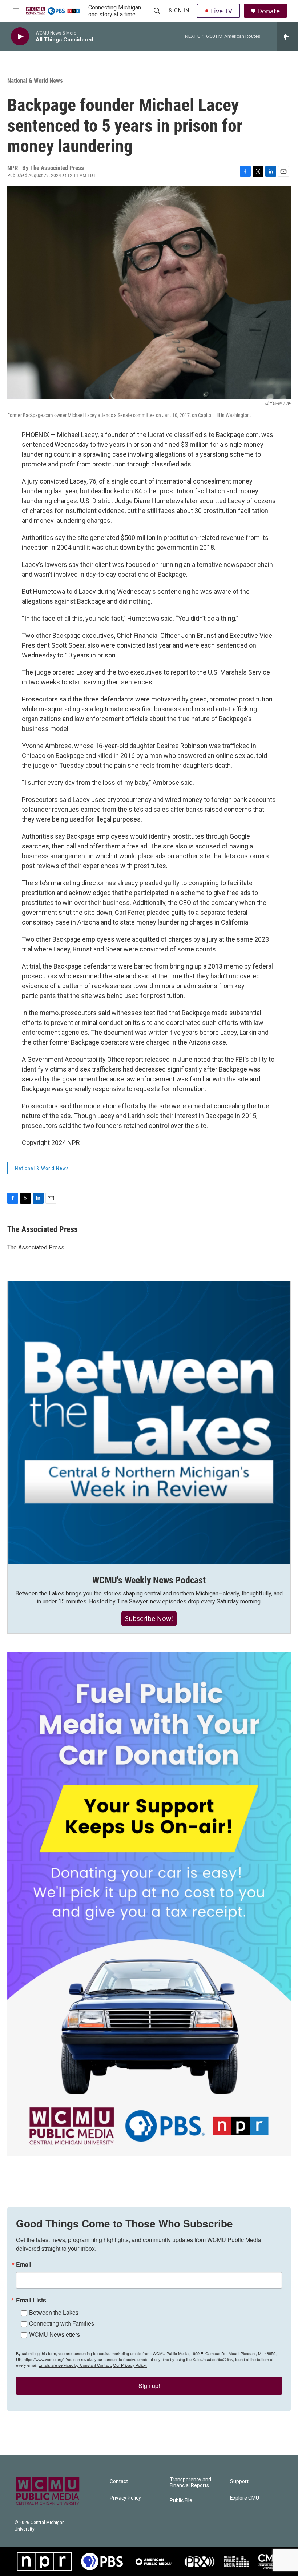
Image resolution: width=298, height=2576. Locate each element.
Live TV (222, 11)
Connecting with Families (62, 2323)
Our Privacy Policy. (130, 2365)
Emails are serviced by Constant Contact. (75, 2365)
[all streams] (287, 36)
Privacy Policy (125, 2498)
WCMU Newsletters (55, 2334)
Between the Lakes (54, 2312)
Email (24, 2265)
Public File (181, 2501)
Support (239, 2482)
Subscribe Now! (149, 1618)
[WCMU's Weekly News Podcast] (149, 1423)
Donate (269, 11)
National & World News (35, 80)
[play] (20, 37)
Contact (119, 2482)
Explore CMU (245, 2498)
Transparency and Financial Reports (190, 2483)
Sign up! (149, 2386)
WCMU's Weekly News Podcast (149, 1580)
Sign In (179, 11)
